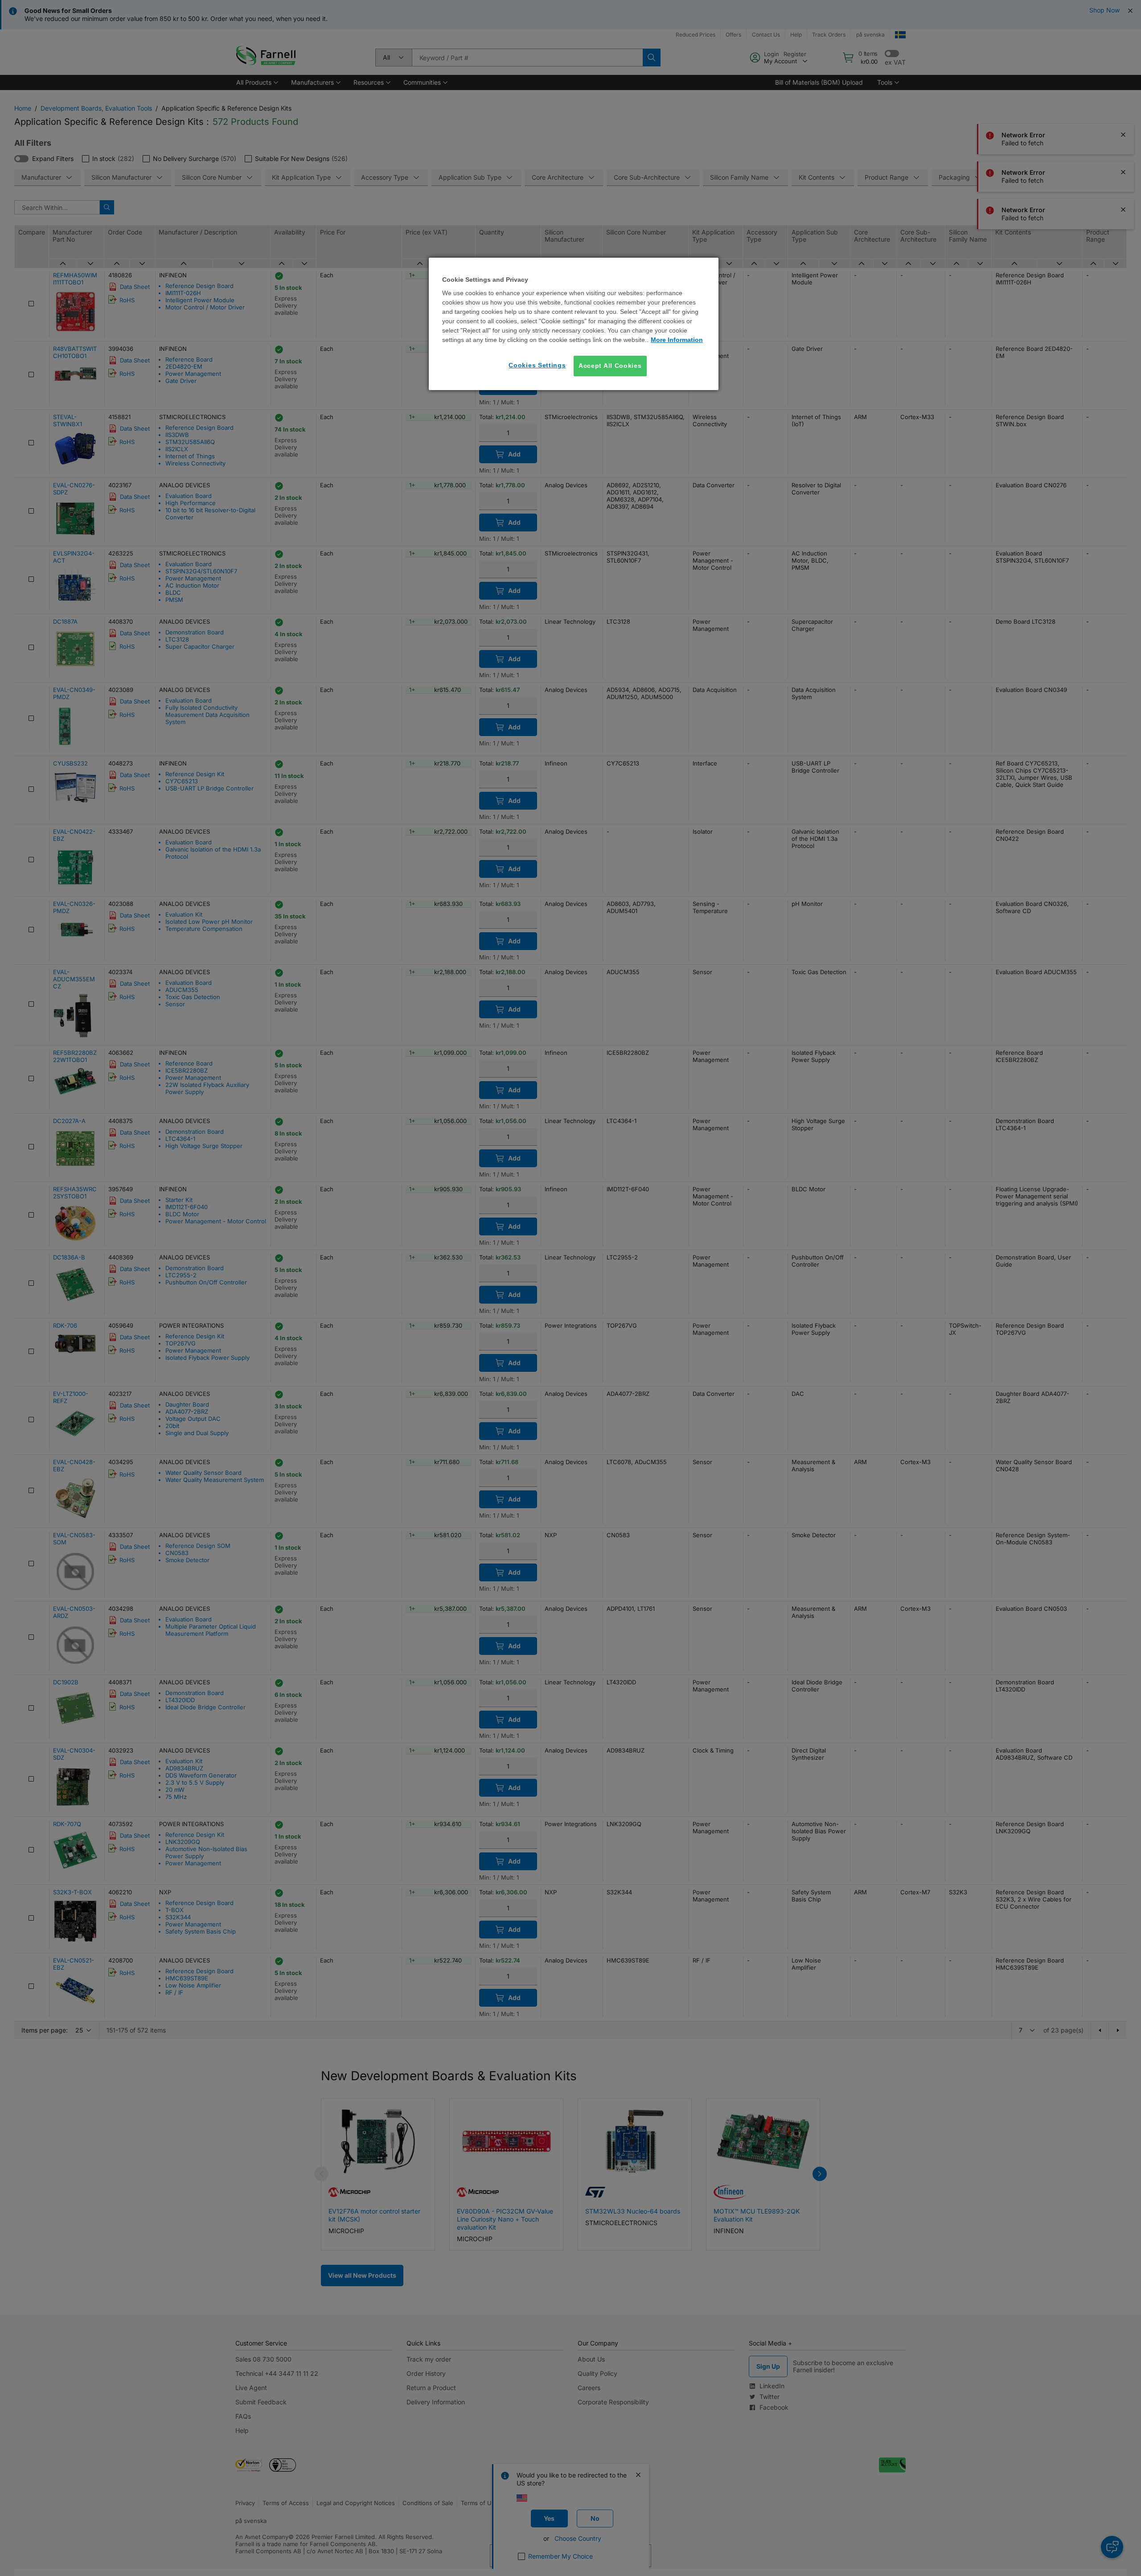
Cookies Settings (537, 365)
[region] (574, 324)
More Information (677, 340)
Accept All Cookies (610, 366)
